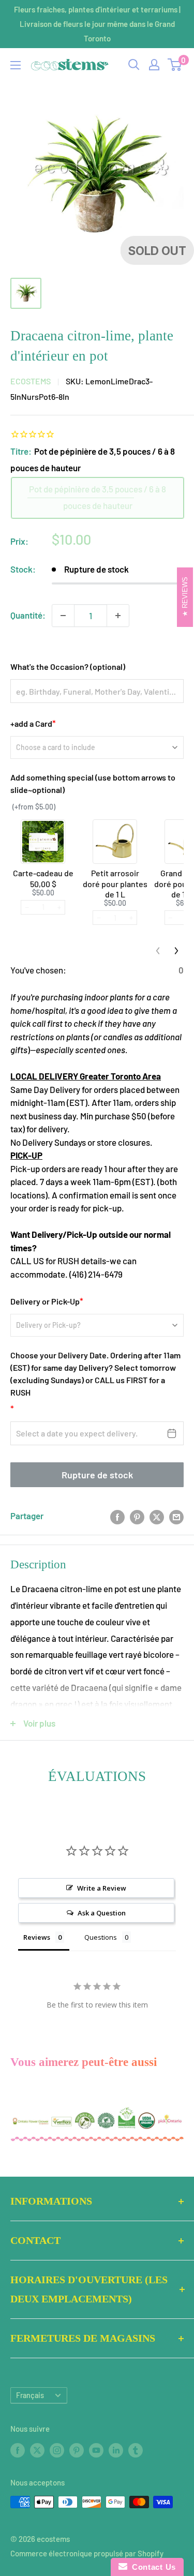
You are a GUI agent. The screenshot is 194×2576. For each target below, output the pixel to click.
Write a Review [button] (102, 1888)
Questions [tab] (101, 1937)
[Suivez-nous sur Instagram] (57, 2450)
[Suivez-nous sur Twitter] (37, 2450)
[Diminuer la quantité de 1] (63, 616)
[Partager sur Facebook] (117, 1516)
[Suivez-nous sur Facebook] (18, 2450)
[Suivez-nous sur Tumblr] (136, 2450)
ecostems (31, 381)
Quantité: (28, 615)
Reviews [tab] (37, 1937)
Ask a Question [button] (102, 1913)
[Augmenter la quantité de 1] (118, 616)
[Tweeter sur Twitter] (157, 1516)
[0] (175, 65)
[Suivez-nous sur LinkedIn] (116, 2450)
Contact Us (152, 2567)
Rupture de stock (97, 1475)
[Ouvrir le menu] (16, 65)
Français (30, 2395)
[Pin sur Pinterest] (137, 1516)
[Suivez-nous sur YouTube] (96, 2450)
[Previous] (158, 951)
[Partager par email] (176, 1516)
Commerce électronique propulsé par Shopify (87, 2553)
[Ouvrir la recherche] (134, 65)
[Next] (176, 951)
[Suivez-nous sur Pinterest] (77, 2450)
